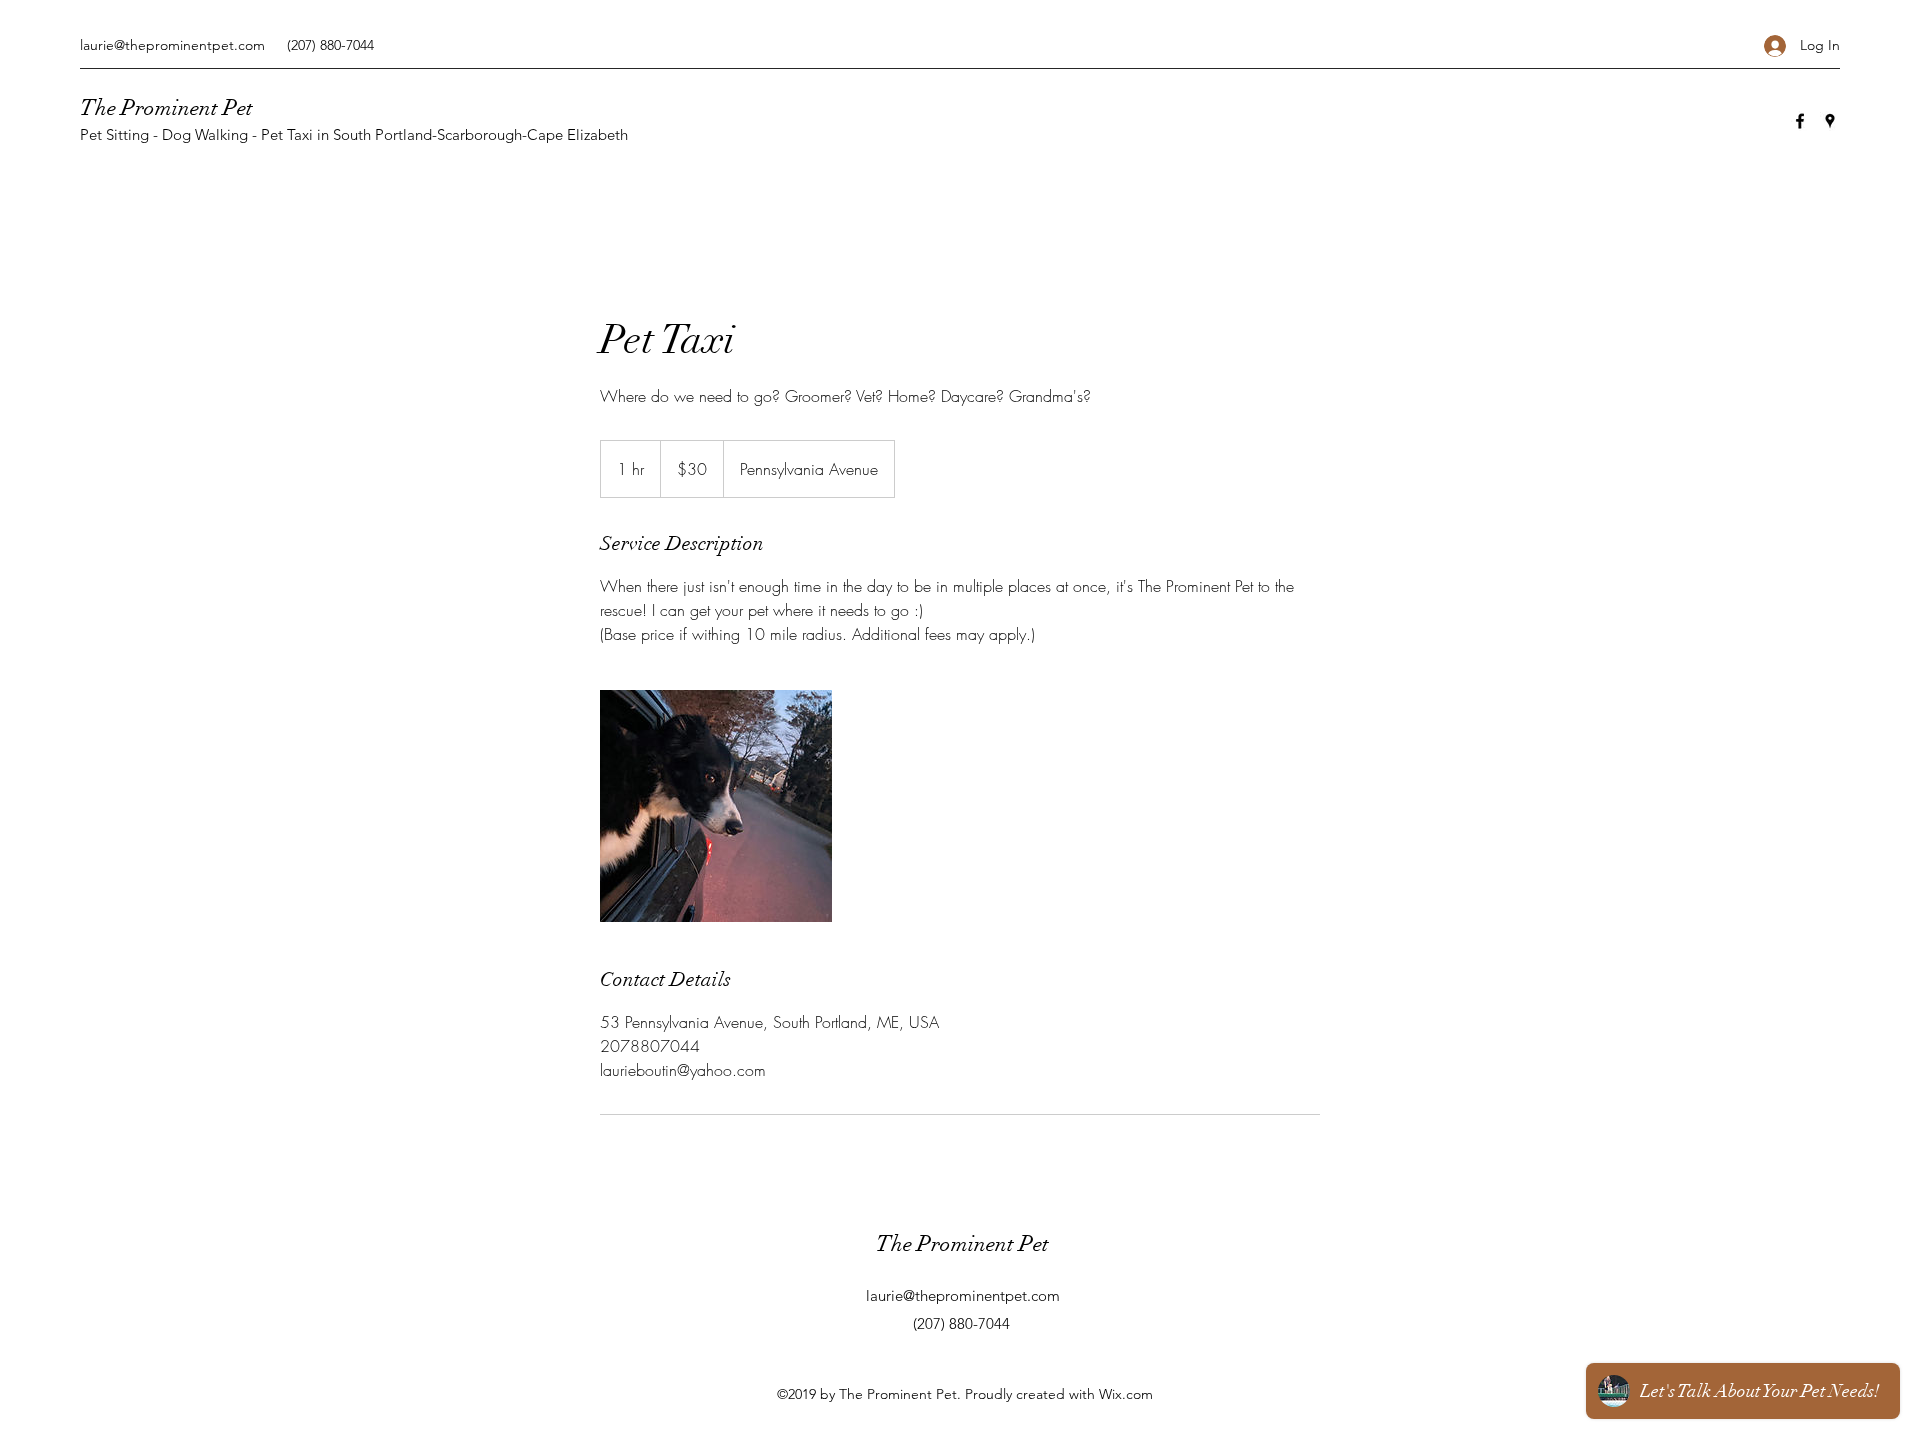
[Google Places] (1830, 121)
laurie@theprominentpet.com (172, 45)
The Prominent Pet (166, 107)
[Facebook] (1800, 121)
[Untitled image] (716, 806)
